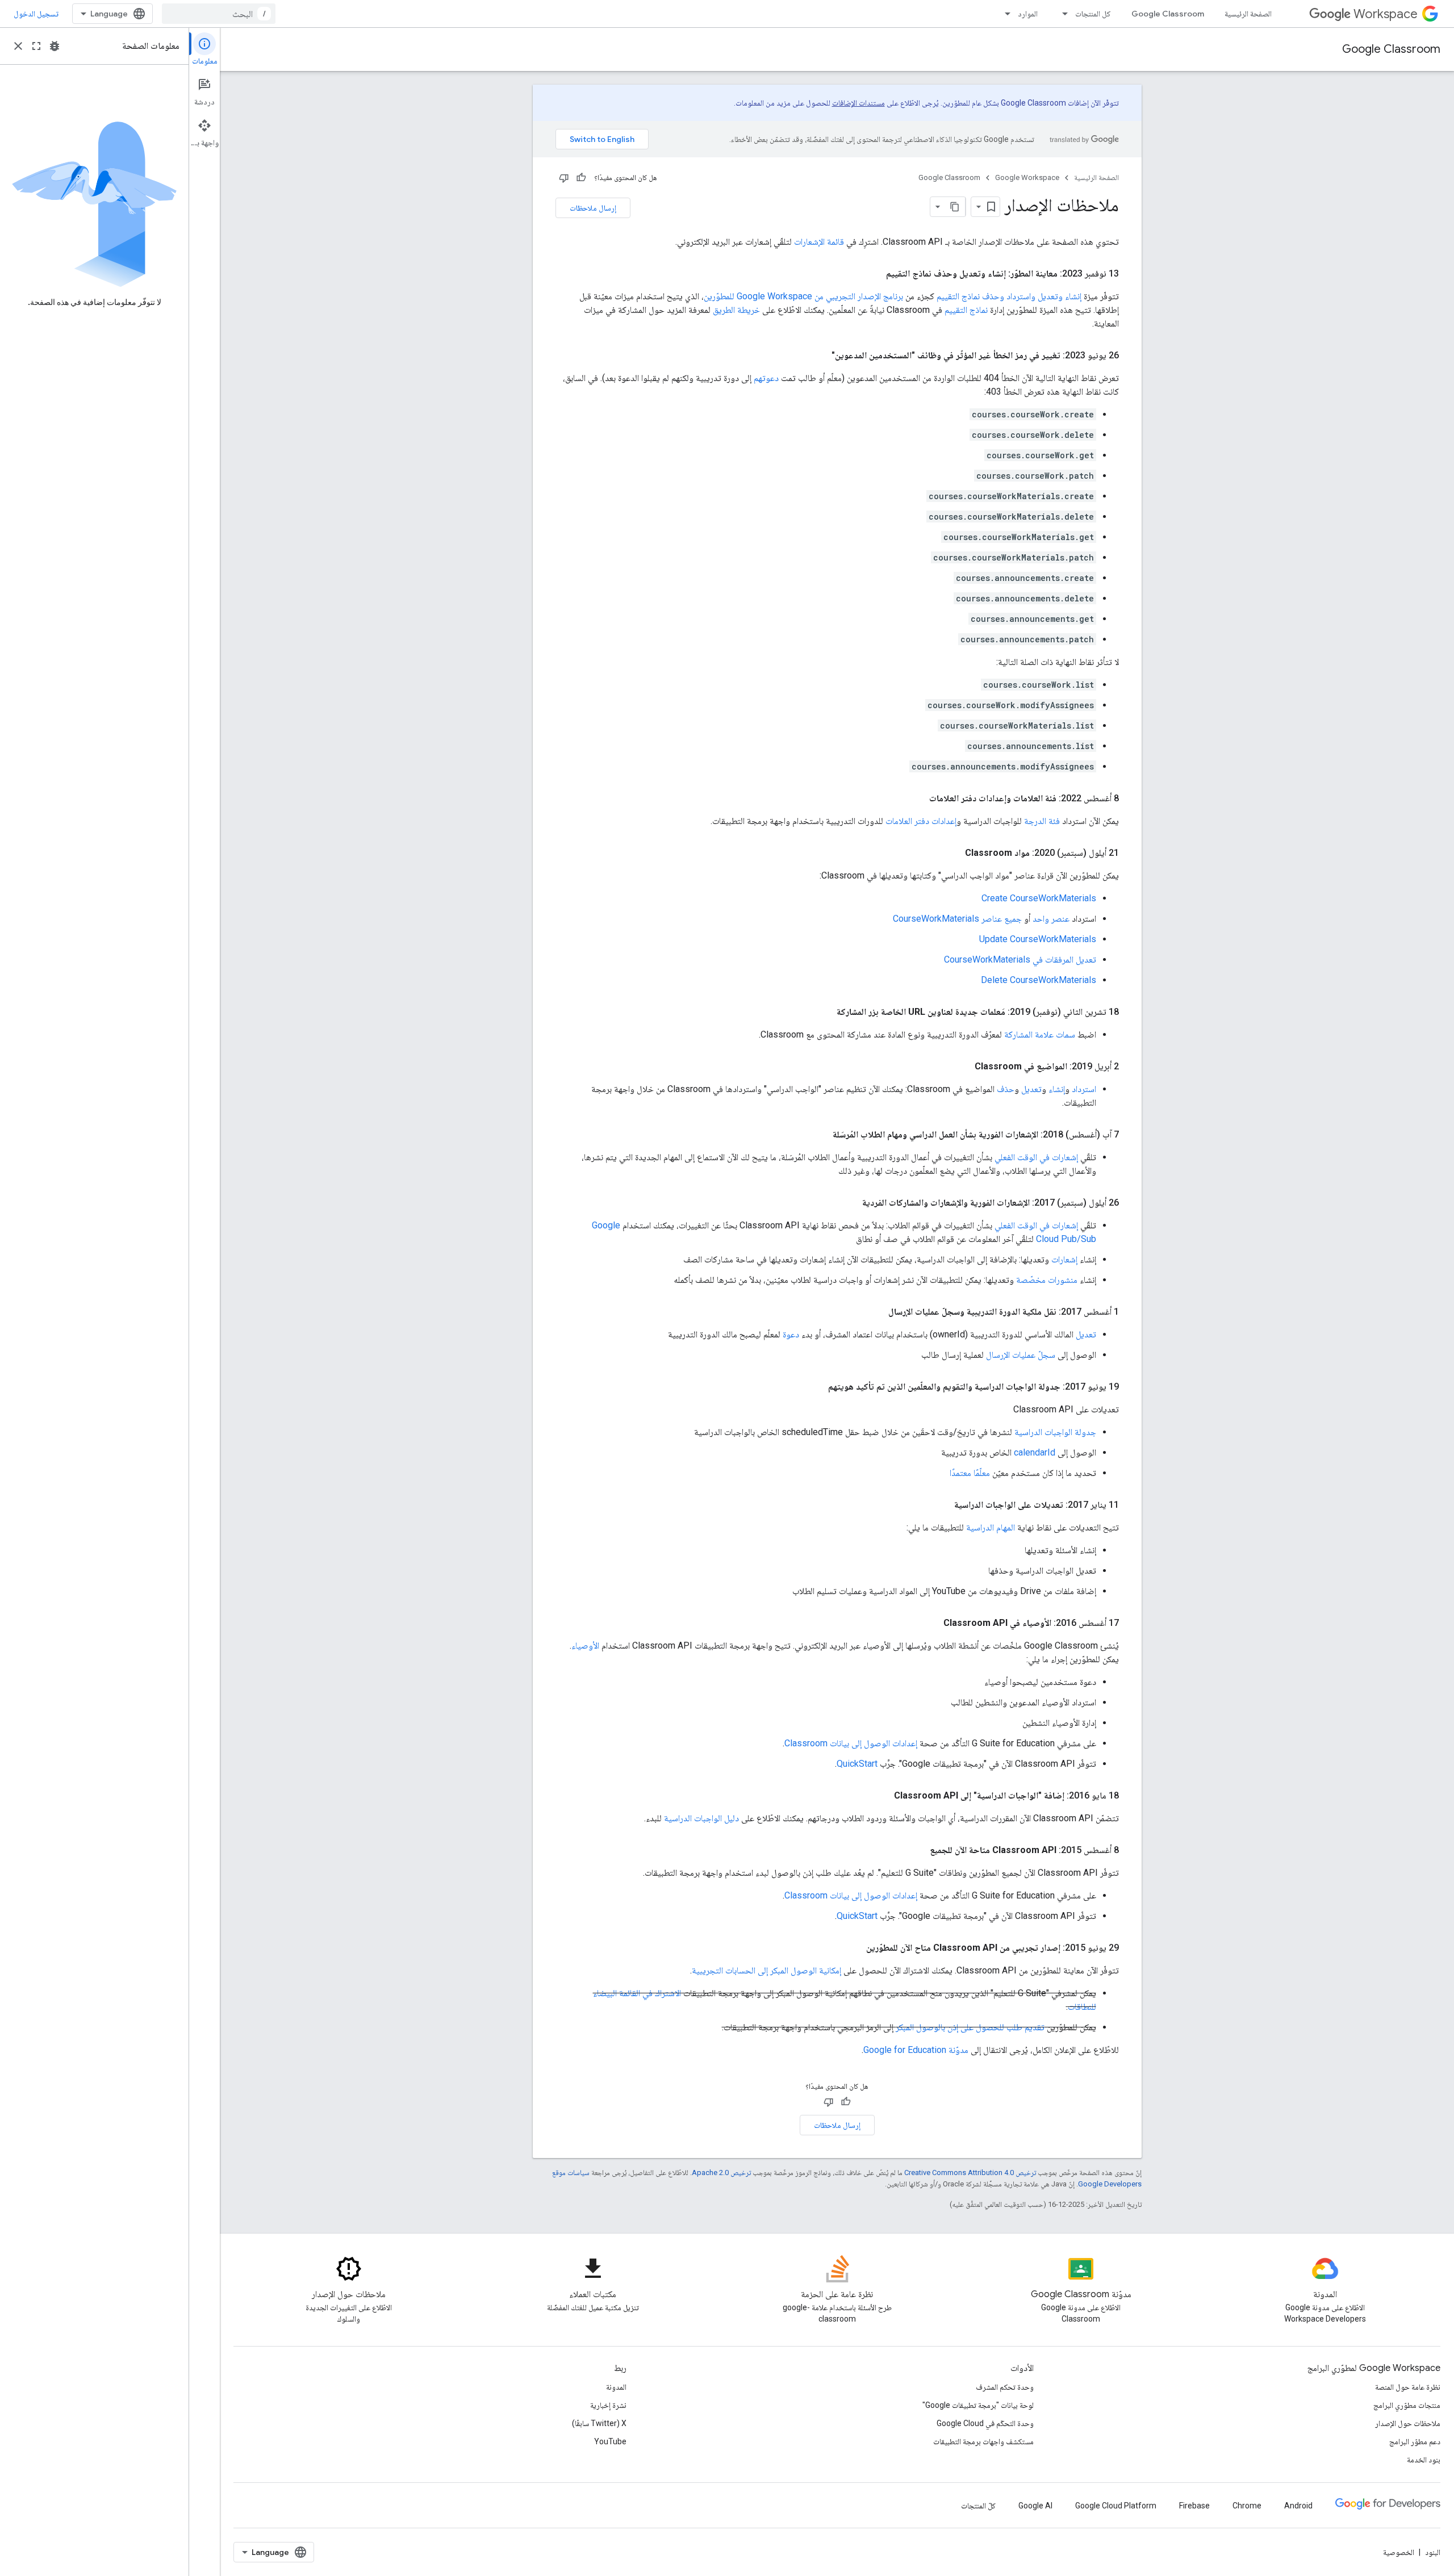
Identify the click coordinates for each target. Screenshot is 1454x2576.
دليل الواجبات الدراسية (701, 1818)
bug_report (55, 46)
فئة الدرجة (1042, 821)
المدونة (616, 2387)
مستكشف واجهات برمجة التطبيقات (983, 2441)
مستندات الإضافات (858, 103)
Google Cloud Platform (1116, 2506)
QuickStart (857, 1764)
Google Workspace (1027, 177)
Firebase (1194, 2506)
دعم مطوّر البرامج (1415, 2441)
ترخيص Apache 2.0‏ (721, 2173)
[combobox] (219, 14)
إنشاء (1057, 1089)
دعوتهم (766, 378)
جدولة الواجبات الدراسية (1055, 1432)
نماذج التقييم (966, 310)
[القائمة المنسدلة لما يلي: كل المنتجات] (1062, 14)
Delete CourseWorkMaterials (1039, 980)
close (18, 46)
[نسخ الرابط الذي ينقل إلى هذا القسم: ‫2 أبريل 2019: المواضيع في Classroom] (963, 1067)
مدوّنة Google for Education (916, 2050)
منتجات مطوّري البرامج (1407, 2405)
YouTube (610, 2441)
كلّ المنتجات (978, 2506)
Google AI (1035, 2506)
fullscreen (36, 46)
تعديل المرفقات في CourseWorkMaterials (1020, 959)
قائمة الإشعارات (819, 242)
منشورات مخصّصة (1047, 1280)
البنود (1433, 2552)
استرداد (1084, 1089)
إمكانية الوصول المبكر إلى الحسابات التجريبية (766, 1970)
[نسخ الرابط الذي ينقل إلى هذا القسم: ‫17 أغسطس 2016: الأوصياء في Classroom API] (932, 1623)
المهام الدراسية (991, 1527)
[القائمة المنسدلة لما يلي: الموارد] (1004, 14)
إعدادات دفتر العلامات (921, 821)
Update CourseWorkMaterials (1038, 939)
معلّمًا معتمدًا (970, 1473)
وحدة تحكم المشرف (1005, 2387)
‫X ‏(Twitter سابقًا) (599, 2423)
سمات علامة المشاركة (1040, 1034)
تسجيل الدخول (36, 14)
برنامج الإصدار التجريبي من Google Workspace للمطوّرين (803, 296)
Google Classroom (1168, 14)
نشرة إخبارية (608, 2405)
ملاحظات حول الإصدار (1408, 2423)
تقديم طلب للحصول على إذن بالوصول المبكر (970, 2027)
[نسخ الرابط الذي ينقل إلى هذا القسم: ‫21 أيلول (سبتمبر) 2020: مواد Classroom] (954, 853)
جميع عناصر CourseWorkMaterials (957, 919)
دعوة (791, 1334)
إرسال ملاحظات (593, 208)
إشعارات (1064, 1259)
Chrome (1247, 2506)
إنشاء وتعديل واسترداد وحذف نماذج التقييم (1009, 296)
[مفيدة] (581, 178)
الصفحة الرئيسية (1248, 14)
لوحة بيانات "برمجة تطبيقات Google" (978, 2405)
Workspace (1386, 14)
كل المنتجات (1093, 14)
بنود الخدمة (1424, 2460)
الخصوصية (1399, 2552)
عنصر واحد (1051, 919)
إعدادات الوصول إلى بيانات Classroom (851, 1743)
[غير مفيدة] (564, 178)
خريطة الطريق (736, 310)
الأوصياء (585, 1645)
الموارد (1028, 14)
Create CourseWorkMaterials (1039, 898)
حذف (1006, 1089)
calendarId (1035, 1452)
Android (1298, 2506)
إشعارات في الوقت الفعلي (1036, 1157)
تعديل (1031, 1089)
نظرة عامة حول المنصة (1408, 2387)
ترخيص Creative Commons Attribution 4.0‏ (970, 2173)
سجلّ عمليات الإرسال (1021, 1355)
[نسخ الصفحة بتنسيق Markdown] (955, 207)
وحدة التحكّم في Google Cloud (985, 2423)
